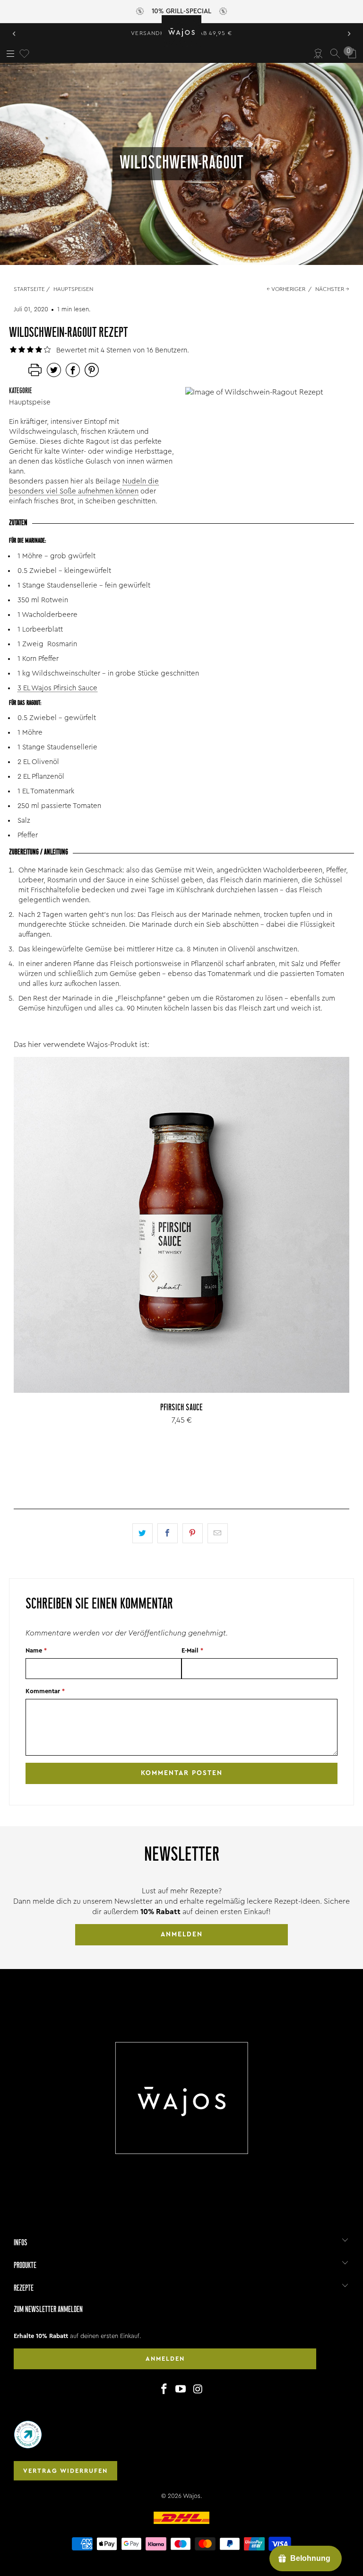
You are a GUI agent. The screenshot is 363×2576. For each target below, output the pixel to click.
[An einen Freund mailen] (218, 1533)
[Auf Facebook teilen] (168, 1533)
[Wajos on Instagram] (198, 2390)
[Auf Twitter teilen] (143, 1533)
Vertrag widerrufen (65, 2471)
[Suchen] (335, 53)
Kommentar (45, 1691)
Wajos (192, 2496)
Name (36, 1650)
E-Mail (192, 1650)
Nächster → (332, 289)
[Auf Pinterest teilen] (193, 1533)
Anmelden (182, 1934)
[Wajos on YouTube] (181, 2390)
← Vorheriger (286, 289)
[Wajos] (181, 31)
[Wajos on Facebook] (164, 2390)
